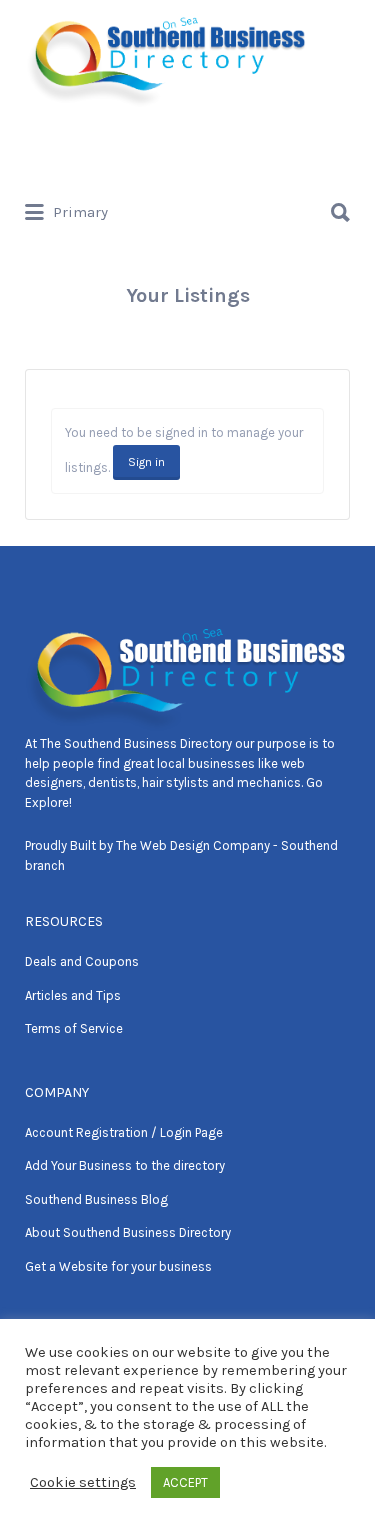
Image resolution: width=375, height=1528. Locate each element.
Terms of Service (74, 1028)
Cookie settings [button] (83, 1482)
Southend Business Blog (96, 1199)
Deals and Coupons (82, 961)
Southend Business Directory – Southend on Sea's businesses (179, 149)
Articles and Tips (73, 995)
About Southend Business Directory (128, 1232)
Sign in (146, 462)
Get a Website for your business (118, 1266)
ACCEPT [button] (185, 1482)
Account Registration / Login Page (124, 1132)
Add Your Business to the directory (125, 1165)
